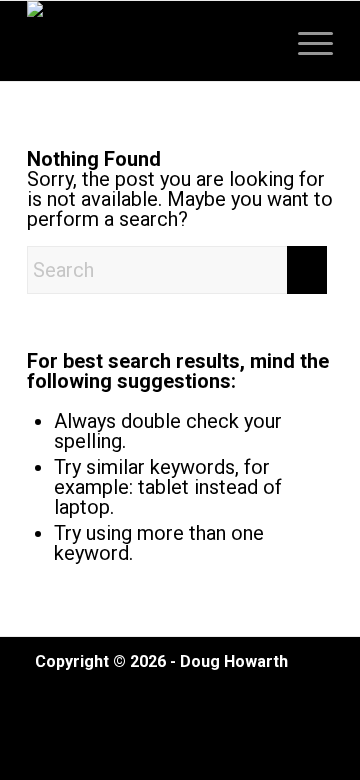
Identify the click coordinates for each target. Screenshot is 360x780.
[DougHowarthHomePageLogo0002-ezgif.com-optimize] (149, 41)
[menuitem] (305, 41)
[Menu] (305, 41)
